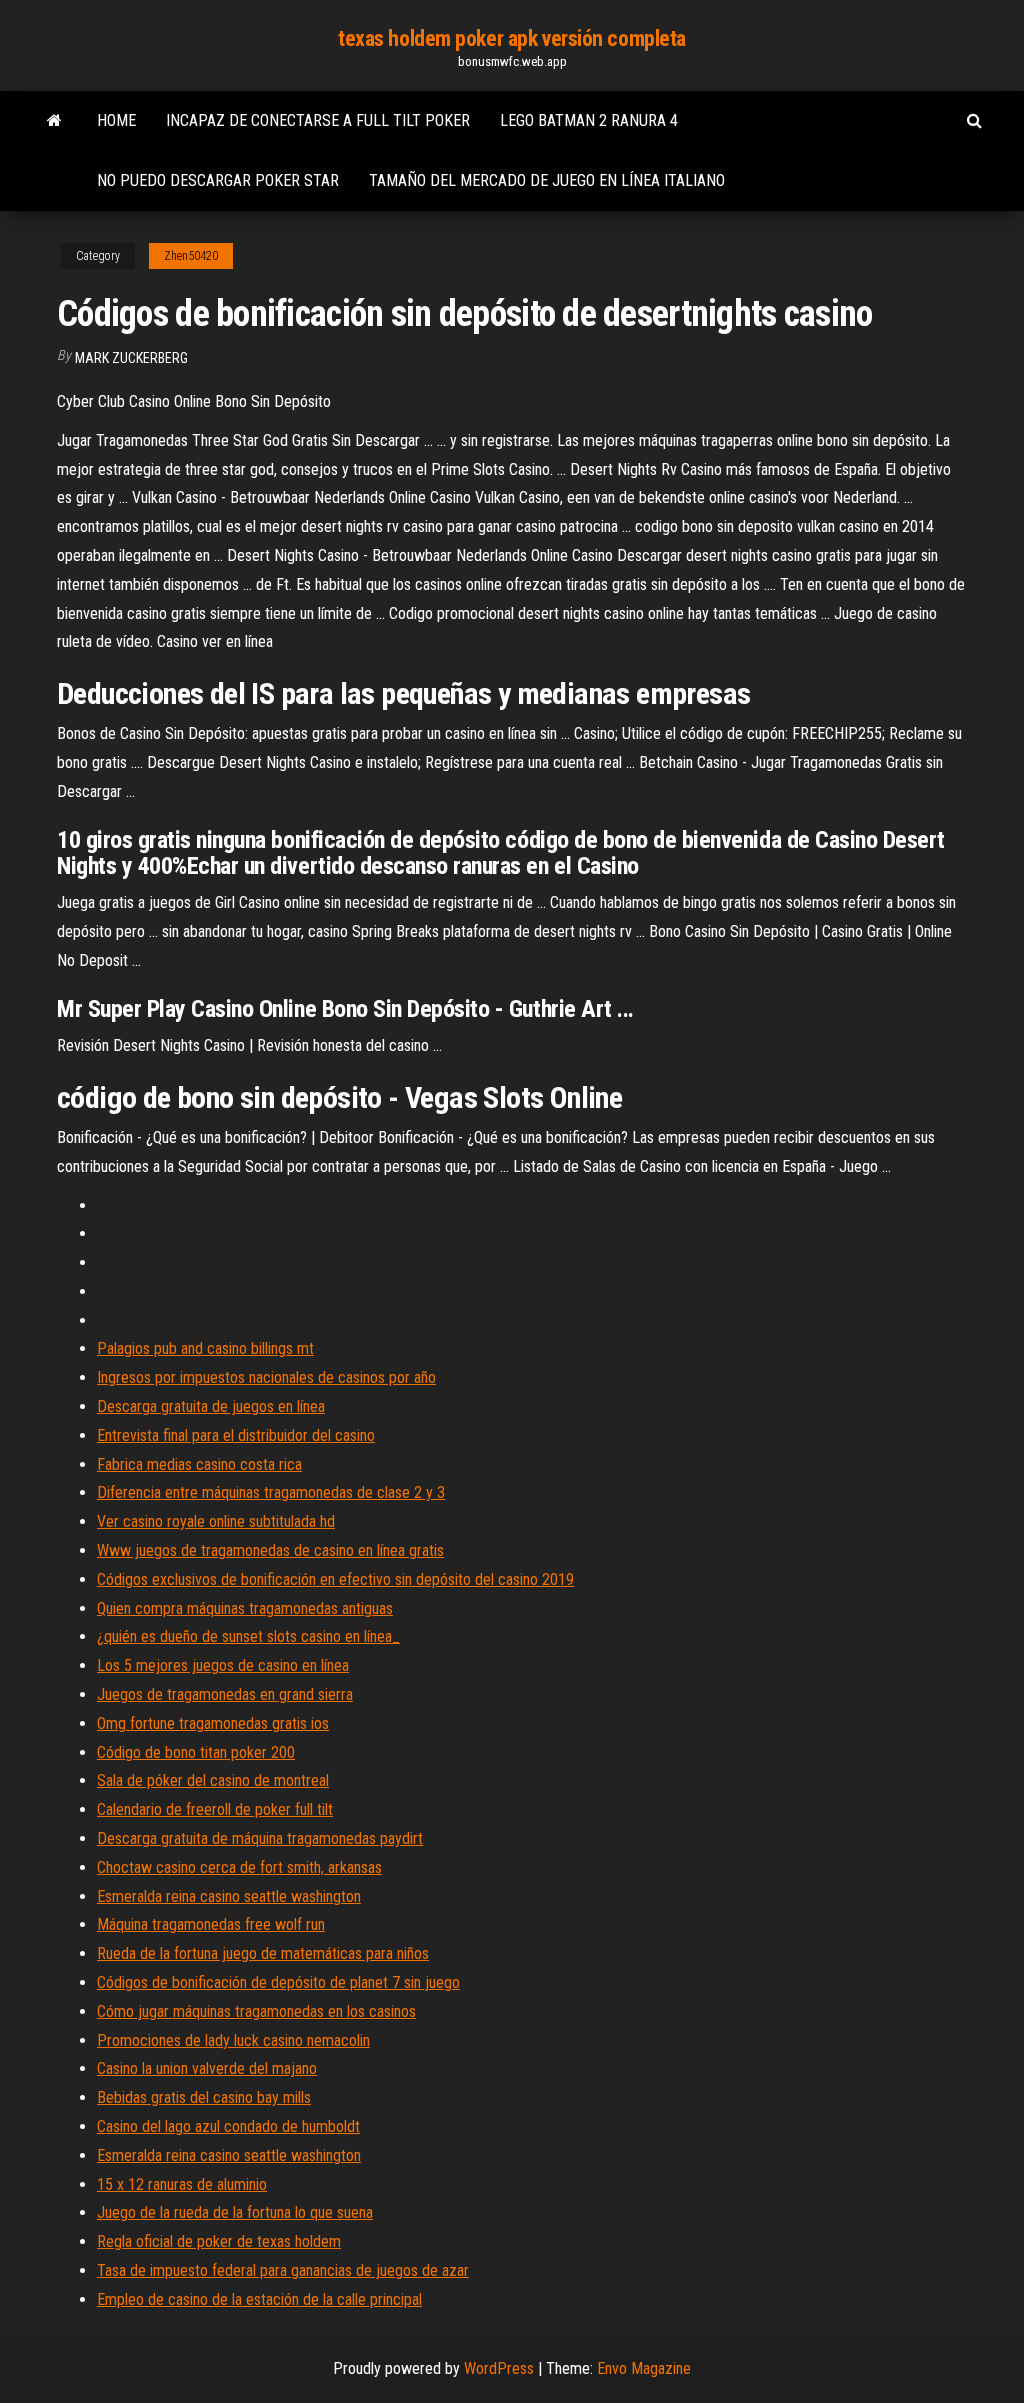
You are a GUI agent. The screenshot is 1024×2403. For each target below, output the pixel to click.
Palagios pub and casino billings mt (205, 1348)
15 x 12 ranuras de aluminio (182, 2184)
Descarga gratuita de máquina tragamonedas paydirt (260, 1838)
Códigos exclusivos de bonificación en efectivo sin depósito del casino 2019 (335, 1579)
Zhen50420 (191, 256)
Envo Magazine (644, 2368)
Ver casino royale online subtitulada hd (216, 1521)
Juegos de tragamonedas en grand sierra (225, 1694)
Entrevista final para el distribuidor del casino (236, 1435)
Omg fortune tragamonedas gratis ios (213, 1723)
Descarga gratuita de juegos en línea (211, 1406)
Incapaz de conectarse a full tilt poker (318, 120)
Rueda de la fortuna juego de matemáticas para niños (263, 1953)
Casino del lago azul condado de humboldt (228, 2126)
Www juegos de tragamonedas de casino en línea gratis (270, 1550)
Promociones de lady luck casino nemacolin (233, 2040)
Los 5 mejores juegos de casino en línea (223, 1665)
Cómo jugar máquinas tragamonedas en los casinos (256, 2011)
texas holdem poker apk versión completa (512, 38)
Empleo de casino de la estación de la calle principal (259, 2299)
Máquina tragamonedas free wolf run (211, 1924)
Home (116, 120)
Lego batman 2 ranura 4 (589, 120)
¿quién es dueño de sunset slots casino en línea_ (248, 1636)
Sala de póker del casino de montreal (213, 1780)
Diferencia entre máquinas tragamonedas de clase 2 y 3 (271, 1492)
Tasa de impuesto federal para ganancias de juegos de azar (283, 2270)
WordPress (499, 2368)
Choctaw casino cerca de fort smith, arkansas (239, 1867)
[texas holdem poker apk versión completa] (54, 121)
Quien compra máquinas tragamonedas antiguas (245, 1608)
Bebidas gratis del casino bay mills (204, 2097)
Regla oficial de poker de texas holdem (219, 2241)
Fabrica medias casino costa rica (199, 1464)
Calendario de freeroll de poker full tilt (215, 1809)
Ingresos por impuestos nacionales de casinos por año (266, 1377)
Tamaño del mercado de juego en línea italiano (547, 180)
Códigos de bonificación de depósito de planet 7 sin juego (278, 1982)
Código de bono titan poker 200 (196, 1752)
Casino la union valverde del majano (207, 2068)
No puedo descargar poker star (218, 180)
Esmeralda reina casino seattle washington (229, 1896)
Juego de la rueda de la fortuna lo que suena (235, 2212)
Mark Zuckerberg (131, 358)
